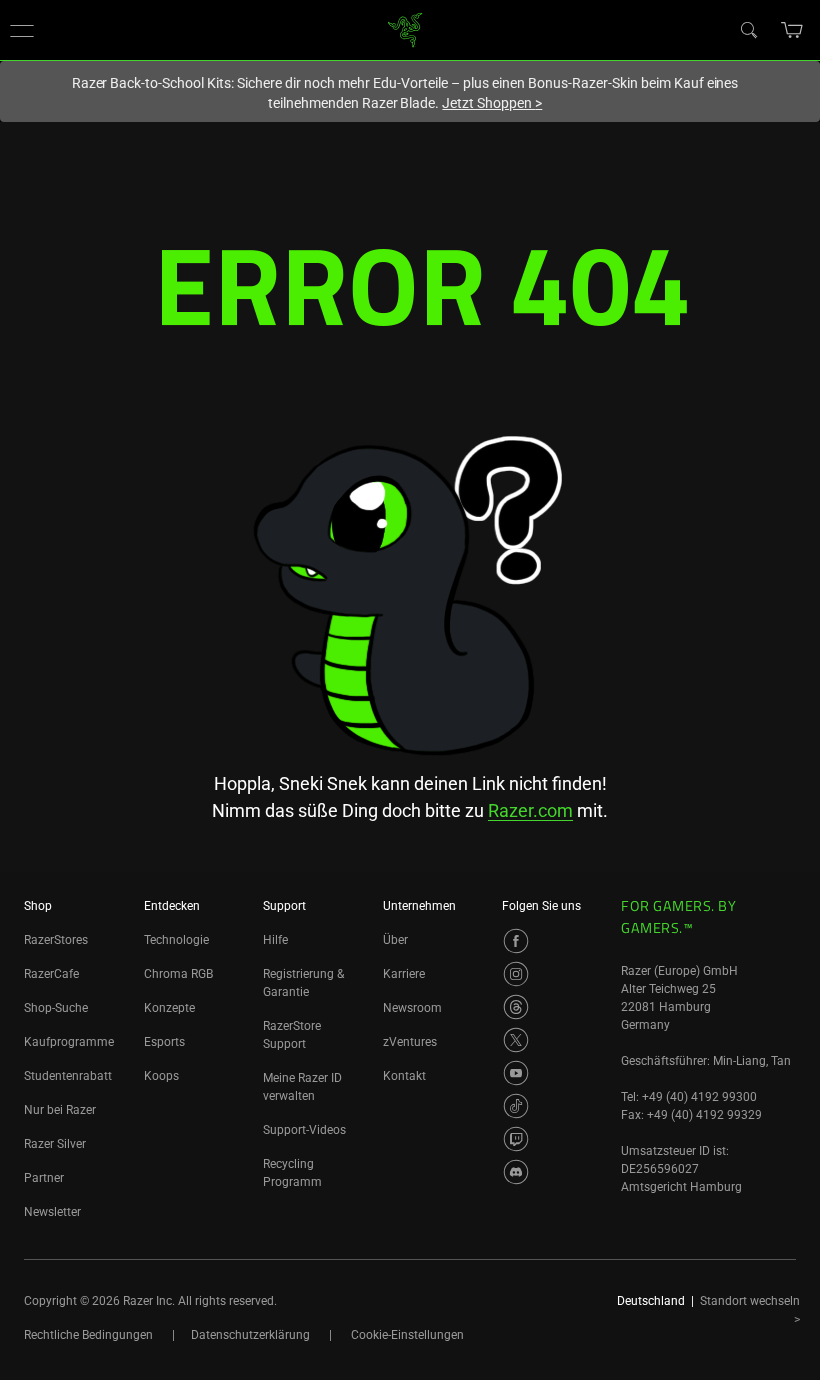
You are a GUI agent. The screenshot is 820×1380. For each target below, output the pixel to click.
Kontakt (404, 1076)
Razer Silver (55, 1144)
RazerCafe (51, 974)
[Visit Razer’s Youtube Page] (516, 1073)
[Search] (748, 29)
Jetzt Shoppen (492, 103)
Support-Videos (304, 1130)
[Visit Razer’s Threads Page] (516, 1007)
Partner (44, 1178)
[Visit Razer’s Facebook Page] (516, 941)
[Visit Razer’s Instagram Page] (516, 974)
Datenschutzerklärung (250, 1335)
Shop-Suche (56, 1008)
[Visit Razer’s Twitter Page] (516, 1040)
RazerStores (56, 940)
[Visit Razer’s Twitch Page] (516, 1139)
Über (395, 940)
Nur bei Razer (60, 1110)
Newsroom (412, 1008)
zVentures (410, 1042)
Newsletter (52, 1212)
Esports (164, 1042)
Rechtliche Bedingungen (88, 1335)
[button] (22, 30)
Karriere (404, 974)
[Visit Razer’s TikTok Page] (516, 1106)
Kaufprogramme (69, 1042)
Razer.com (530, 810)
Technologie (176, 940)
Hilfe (275, 940)
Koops (161, 1076)
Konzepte (169, 1008)
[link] (405, 28)
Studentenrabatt (68, 1076)
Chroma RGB (178, 974)
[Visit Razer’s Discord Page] (516, 1172)
